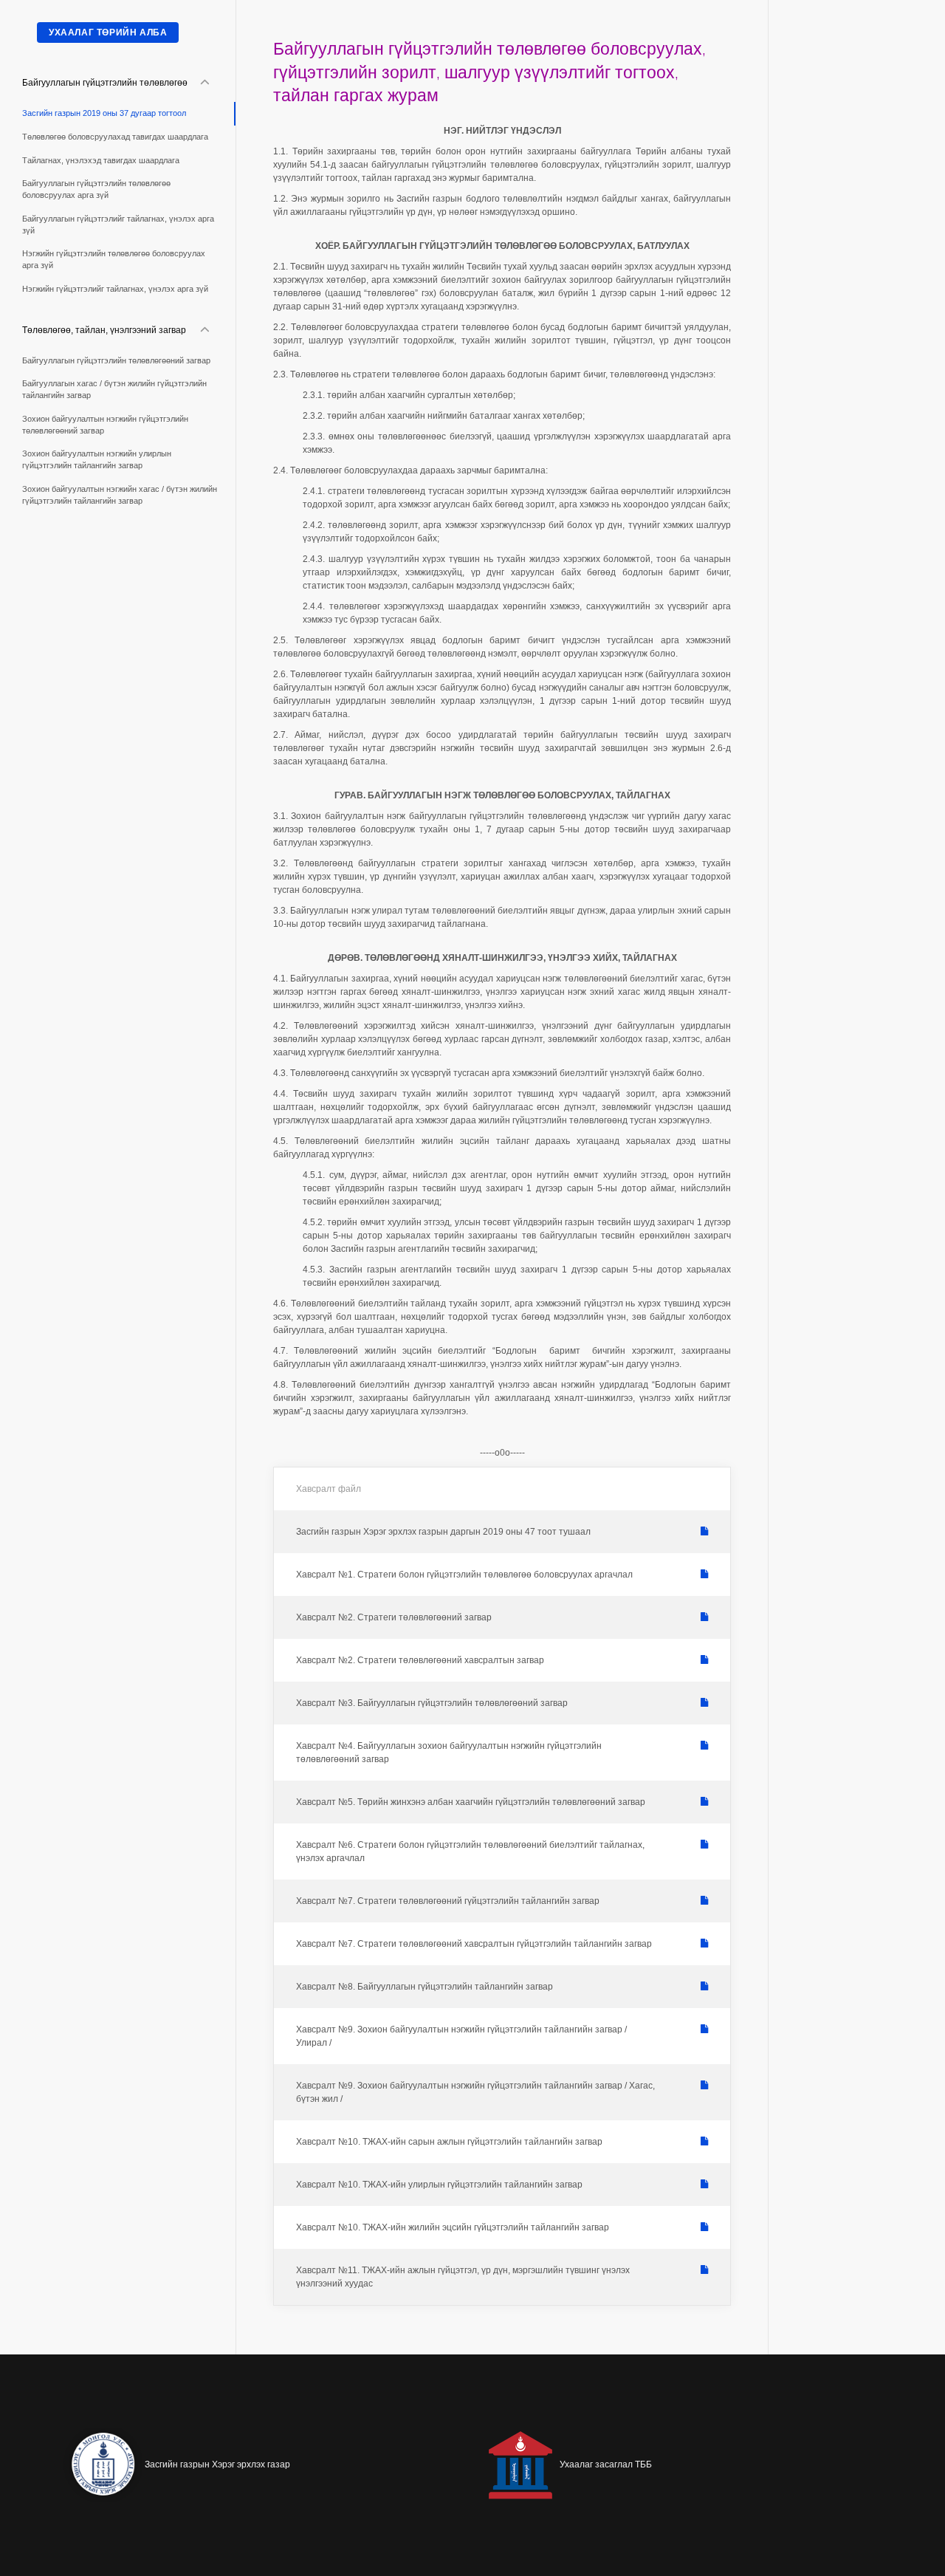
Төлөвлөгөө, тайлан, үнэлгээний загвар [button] (104, 330)
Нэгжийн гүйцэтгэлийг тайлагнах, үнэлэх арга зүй (115, 289)
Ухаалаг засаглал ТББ (606, 2464)
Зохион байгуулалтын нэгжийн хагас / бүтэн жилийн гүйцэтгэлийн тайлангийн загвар (120, 495)
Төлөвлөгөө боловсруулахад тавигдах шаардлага (115, 137)
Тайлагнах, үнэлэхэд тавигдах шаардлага (101, 160)
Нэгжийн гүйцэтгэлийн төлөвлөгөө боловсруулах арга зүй (114, 259)
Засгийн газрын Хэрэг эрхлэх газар (217, 2464)
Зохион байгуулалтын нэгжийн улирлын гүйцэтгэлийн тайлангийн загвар (97, 459)
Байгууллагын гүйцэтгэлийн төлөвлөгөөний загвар (116, 360)
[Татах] (704, 1532)
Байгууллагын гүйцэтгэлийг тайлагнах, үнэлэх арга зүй (118, 225)
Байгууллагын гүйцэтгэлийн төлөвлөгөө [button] (105, 83)
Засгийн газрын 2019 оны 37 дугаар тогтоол (104, 113)
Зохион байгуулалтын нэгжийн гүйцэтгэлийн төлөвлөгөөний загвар (105, 425)
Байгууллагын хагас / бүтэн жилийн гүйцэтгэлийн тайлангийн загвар (114, 389)
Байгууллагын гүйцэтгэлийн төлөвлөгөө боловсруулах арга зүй (96, 189)
